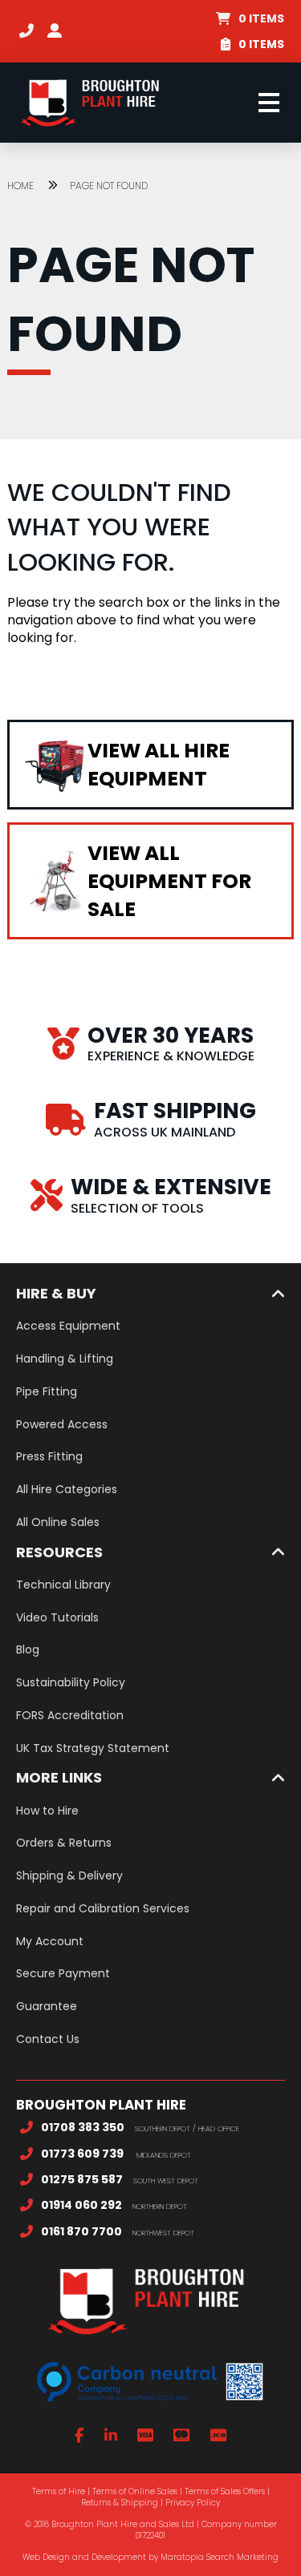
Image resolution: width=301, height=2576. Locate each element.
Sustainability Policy (71, 1682)
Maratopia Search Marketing (220, 2557)
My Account (50, 1941)
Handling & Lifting (65, 1359)
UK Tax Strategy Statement (93, 1748)
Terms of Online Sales (135, 2491)
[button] (250, 18)
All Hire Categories (67, 1489)
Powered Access (62, 1424)
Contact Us (48, 2039)
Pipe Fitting (47, 1391)
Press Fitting (49, 1456)
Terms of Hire (59, 2491)
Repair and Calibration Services (103, 1908)
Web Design (46, 2557)
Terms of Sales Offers (225, 2491)
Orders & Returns (64, 1843)
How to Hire (47, 1811)
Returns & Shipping (120, 2503)
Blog (28, 1649)
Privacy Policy (193, 2503)
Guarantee (47, 2006)
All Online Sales (58, 1522)
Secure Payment (63, 1973)
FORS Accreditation (70, 1715)
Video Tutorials (57, 1617)
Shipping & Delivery (69, 1875)
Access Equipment (68, 1326)
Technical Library (63, 1585)
